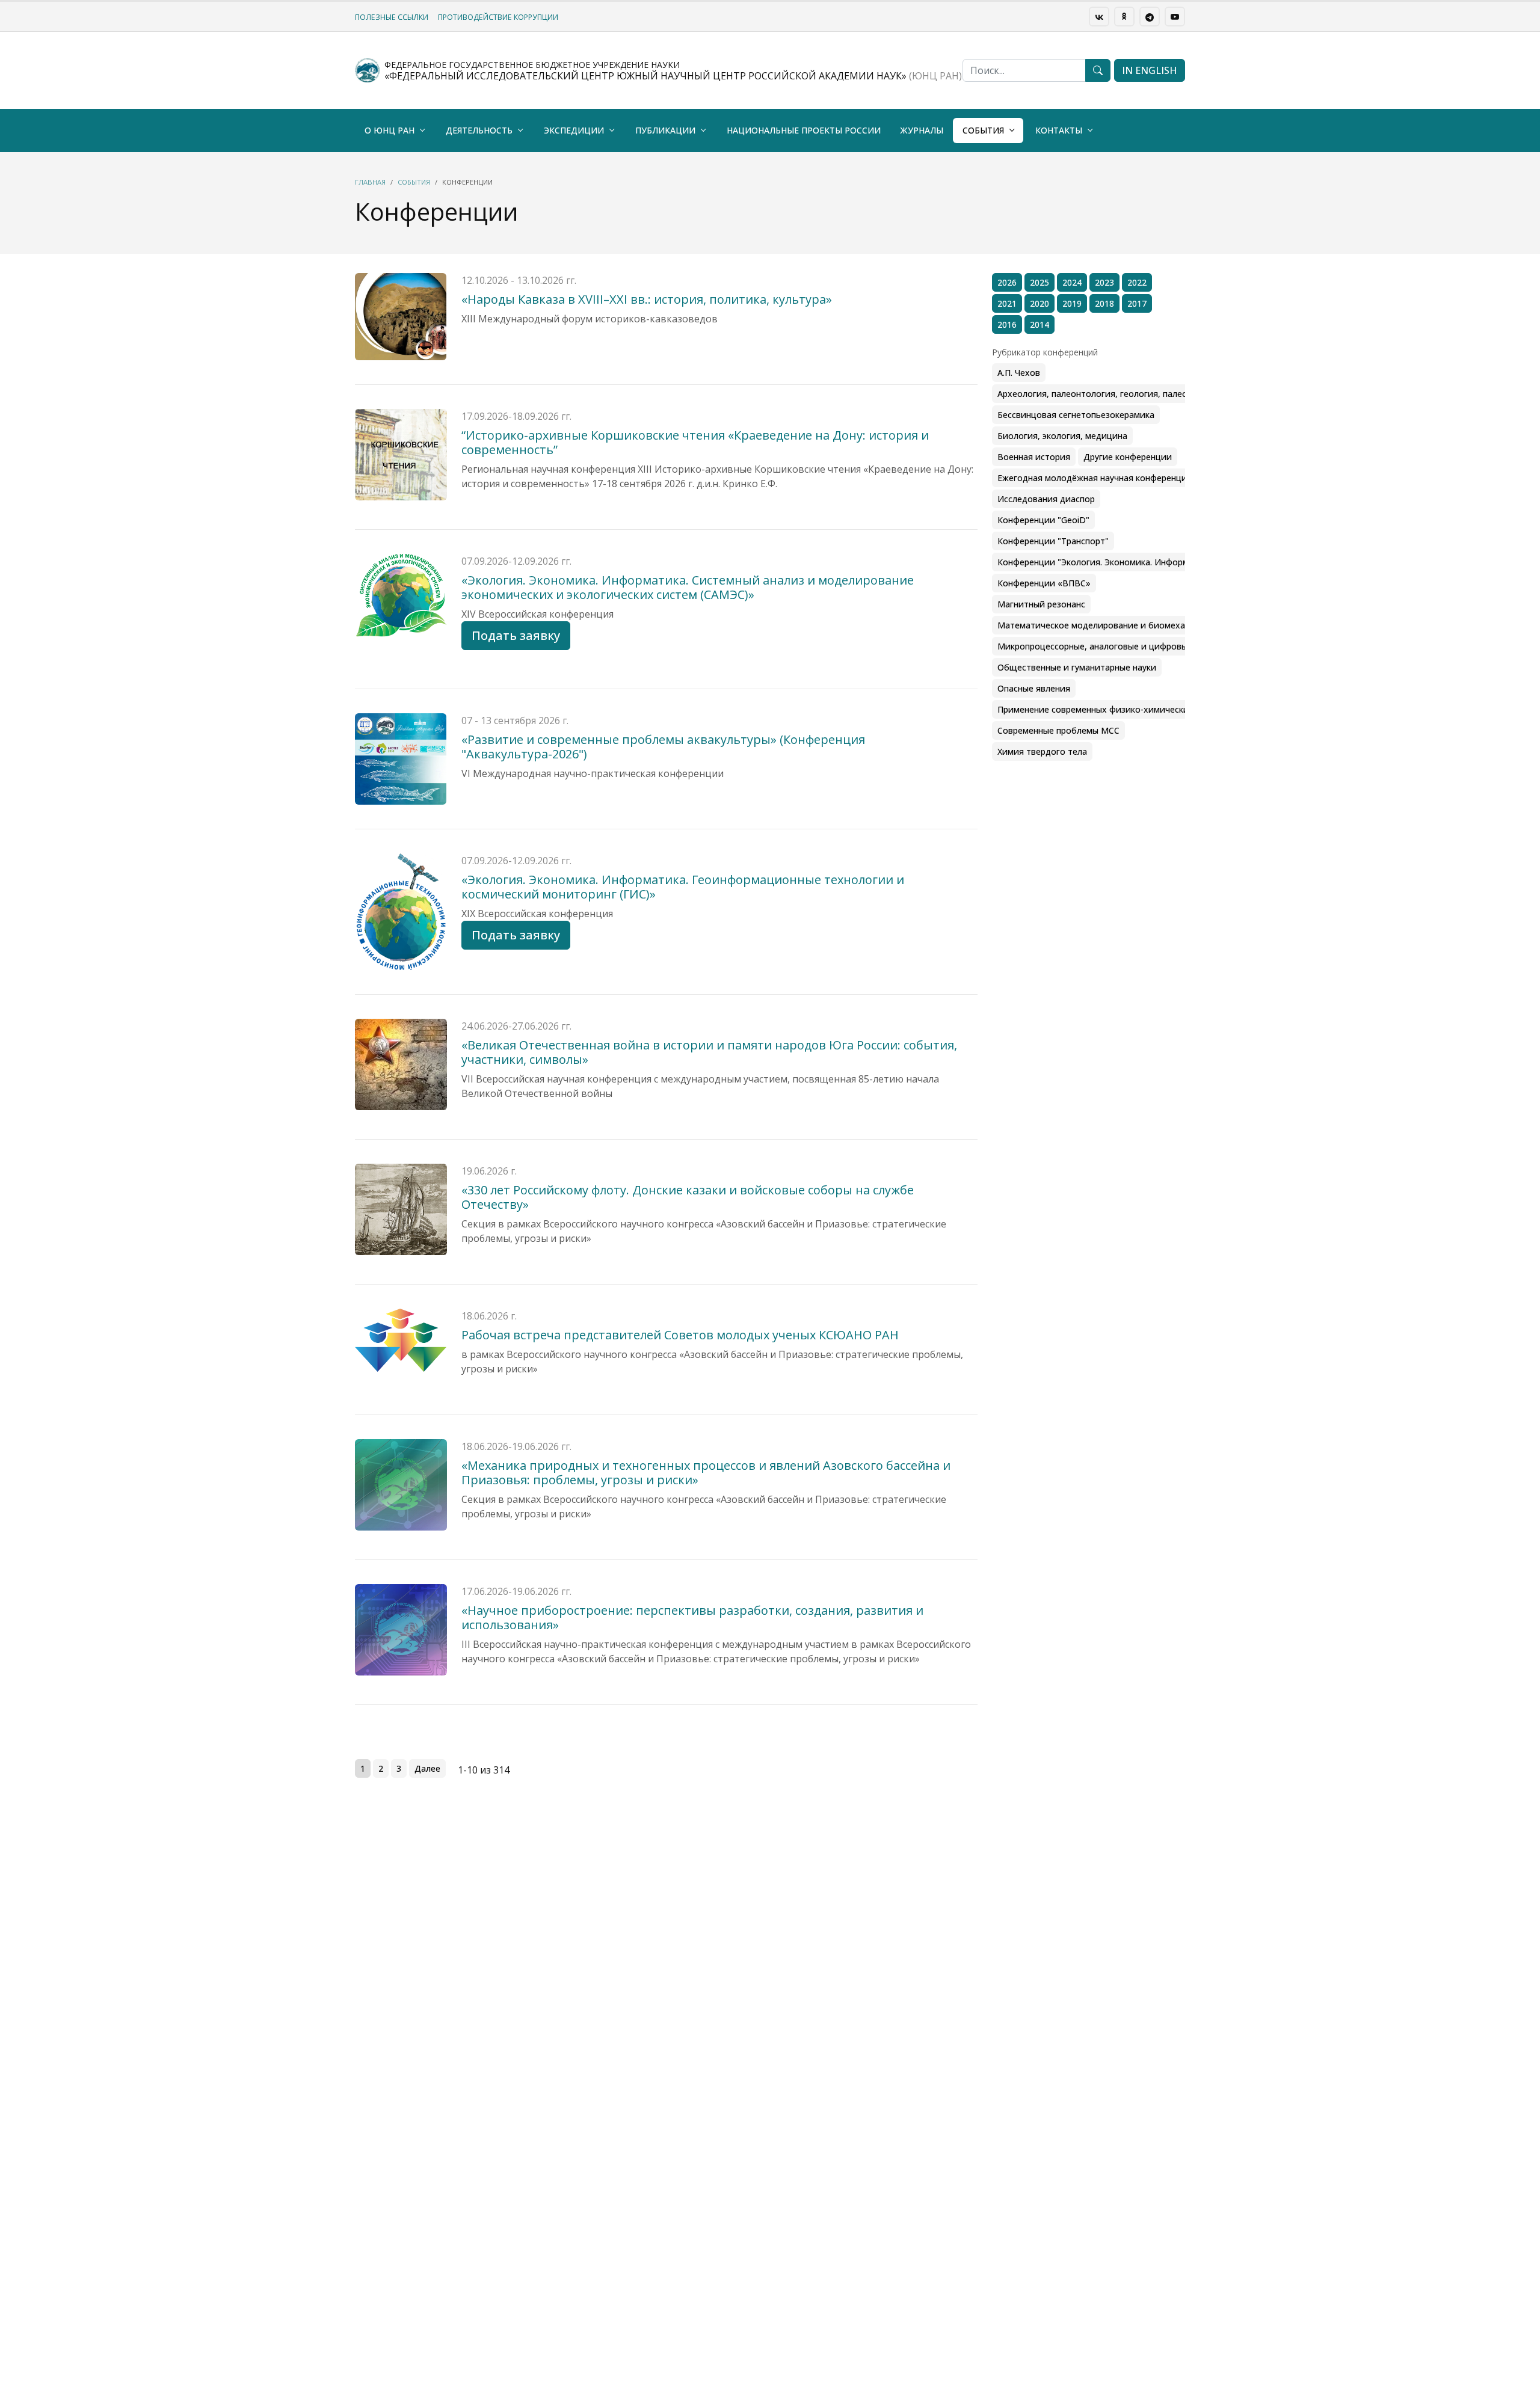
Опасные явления (1034, 688)
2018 (1104, 303)
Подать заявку (516, 635)
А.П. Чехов (1019, 373)
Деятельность (479, 130)
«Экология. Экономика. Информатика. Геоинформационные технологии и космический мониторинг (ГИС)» (683, 887)
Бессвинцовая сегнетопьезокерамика (1076, 415)
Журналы (922, 130)
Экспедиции (574, 130)
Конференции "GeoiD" (1043, 520)
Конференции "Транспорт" (1053, 541)
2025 (1039, 282)
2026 (1007, 282)
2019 (1072, 303)
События (983, 130)
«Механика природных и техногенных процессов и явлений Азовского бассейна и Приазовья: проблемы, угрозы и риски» (706, 1473)
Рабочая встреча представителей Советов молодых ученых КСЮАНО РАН (680, 1335)
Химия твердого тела (1042, 751)
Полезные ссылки (392, 17)
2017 (1137, 303)
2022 (1137, 282)
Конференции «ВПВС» (1044, 583)
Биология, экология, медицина (1062, 436)
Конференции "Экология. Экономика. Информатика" (1107, 562)
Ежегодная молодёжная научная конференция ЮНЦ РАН (1116, 478)
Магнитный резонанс (1041, 604)
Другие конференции (1128, 457)
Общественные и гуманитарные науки (1077, 667)
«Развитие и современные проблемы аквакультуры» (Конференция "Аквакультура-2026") (663, 747)
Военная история (1034, 457)
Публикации (665, 130)
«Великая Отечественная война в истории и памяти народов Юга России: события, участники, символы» (709, 1052)
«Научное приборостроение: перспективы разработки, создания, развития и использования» (692, 1617)
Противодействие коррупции (498, 17)
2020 (1039, 303)
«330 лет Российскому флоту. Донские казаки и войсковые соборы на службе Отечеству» (688, 1197)
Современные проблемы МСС (1058, 730)
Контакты (1059, 130)
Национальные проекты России (804, 130)
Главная (370, 182)
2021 (1007, 303)
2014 (1039, 324)
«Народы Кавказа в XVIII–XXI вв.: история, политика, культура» (647, 299)
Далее (427, 1768)
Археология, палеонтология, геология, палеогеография (1114, 394)
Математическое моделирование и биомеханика (1101, 625)
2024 (1072, 282)
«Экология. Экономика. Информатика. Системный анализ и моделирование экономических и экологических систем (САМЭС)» (688, 587)
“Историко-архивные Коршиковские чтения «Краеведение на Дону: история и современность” (695, 442)
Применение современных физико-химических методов (1115, 709)
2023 (1104, 282)
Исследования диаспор (1046, 499)
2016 (1007, 324)
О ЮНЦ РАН (390, 130)
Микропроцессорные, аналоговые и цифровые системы (1114, 646)
